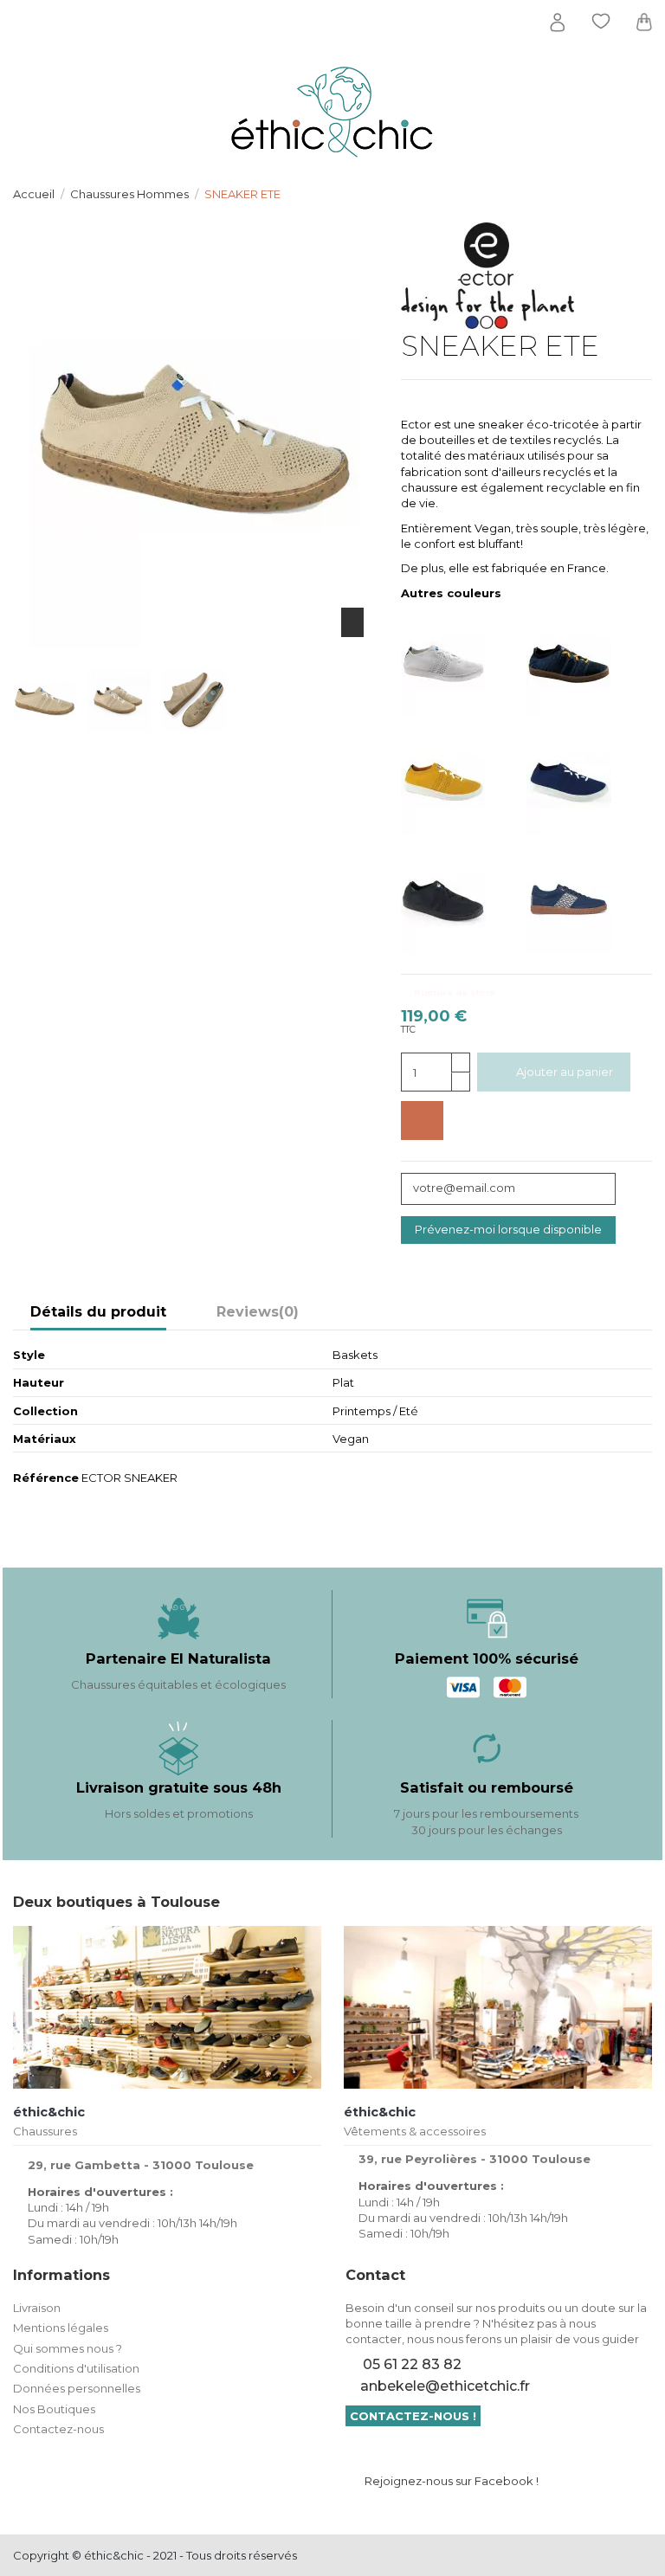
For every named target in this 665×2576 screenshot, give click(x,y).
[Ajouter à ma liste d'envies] (422, 1121)
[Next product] (645, 193)
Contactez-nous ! (413, 2416)
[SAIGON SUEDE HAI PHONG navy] (589, 899)
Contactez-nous (58, 2429)
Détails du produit (98, 1312)
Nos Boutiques (54, 2409)
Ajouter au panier (565, 1072)
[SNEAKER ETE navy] (589, 780)
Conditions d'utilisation (76, 2368)
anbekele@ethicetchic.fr (445, 2386)
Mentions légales (61, 2328)
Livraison (37, 2308)
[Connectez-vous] (558, 23)
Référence (46, 1478)
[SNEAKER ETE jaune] (464, 780)
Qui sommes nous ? (68, 2348)
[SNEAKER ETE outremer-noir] (589, 662)
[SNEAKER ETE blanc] (464, 662)
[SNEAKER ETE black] (464, 899)
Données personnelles (77, 2388)
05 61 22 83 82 (412, 2364)
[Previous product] (629, 193)
